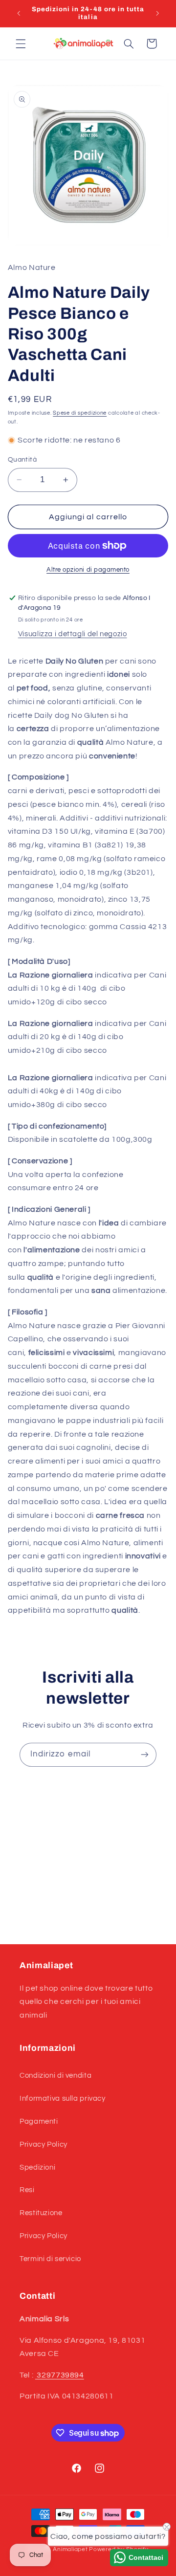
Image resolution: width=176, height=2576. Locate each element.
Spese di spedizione (80, 413)
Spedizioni (37, 2167)
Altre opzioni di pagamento (88, 570)
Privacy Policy (44, 2144)
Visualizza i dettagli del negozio (73, 634)
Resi (27, 2190)
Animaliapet (70, 2549)
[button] (21, 44)
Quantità (22, 460)
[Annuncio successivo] (157, 13)
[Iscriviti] (145, 1755)
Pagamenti (39, 2121)
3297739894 (60, 2375)
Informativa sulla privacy (63, 2099)
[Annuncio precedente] (19, 13)
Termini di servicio (50, 2259)
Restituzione (41, 2213)
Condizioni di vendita (55, 2076)
